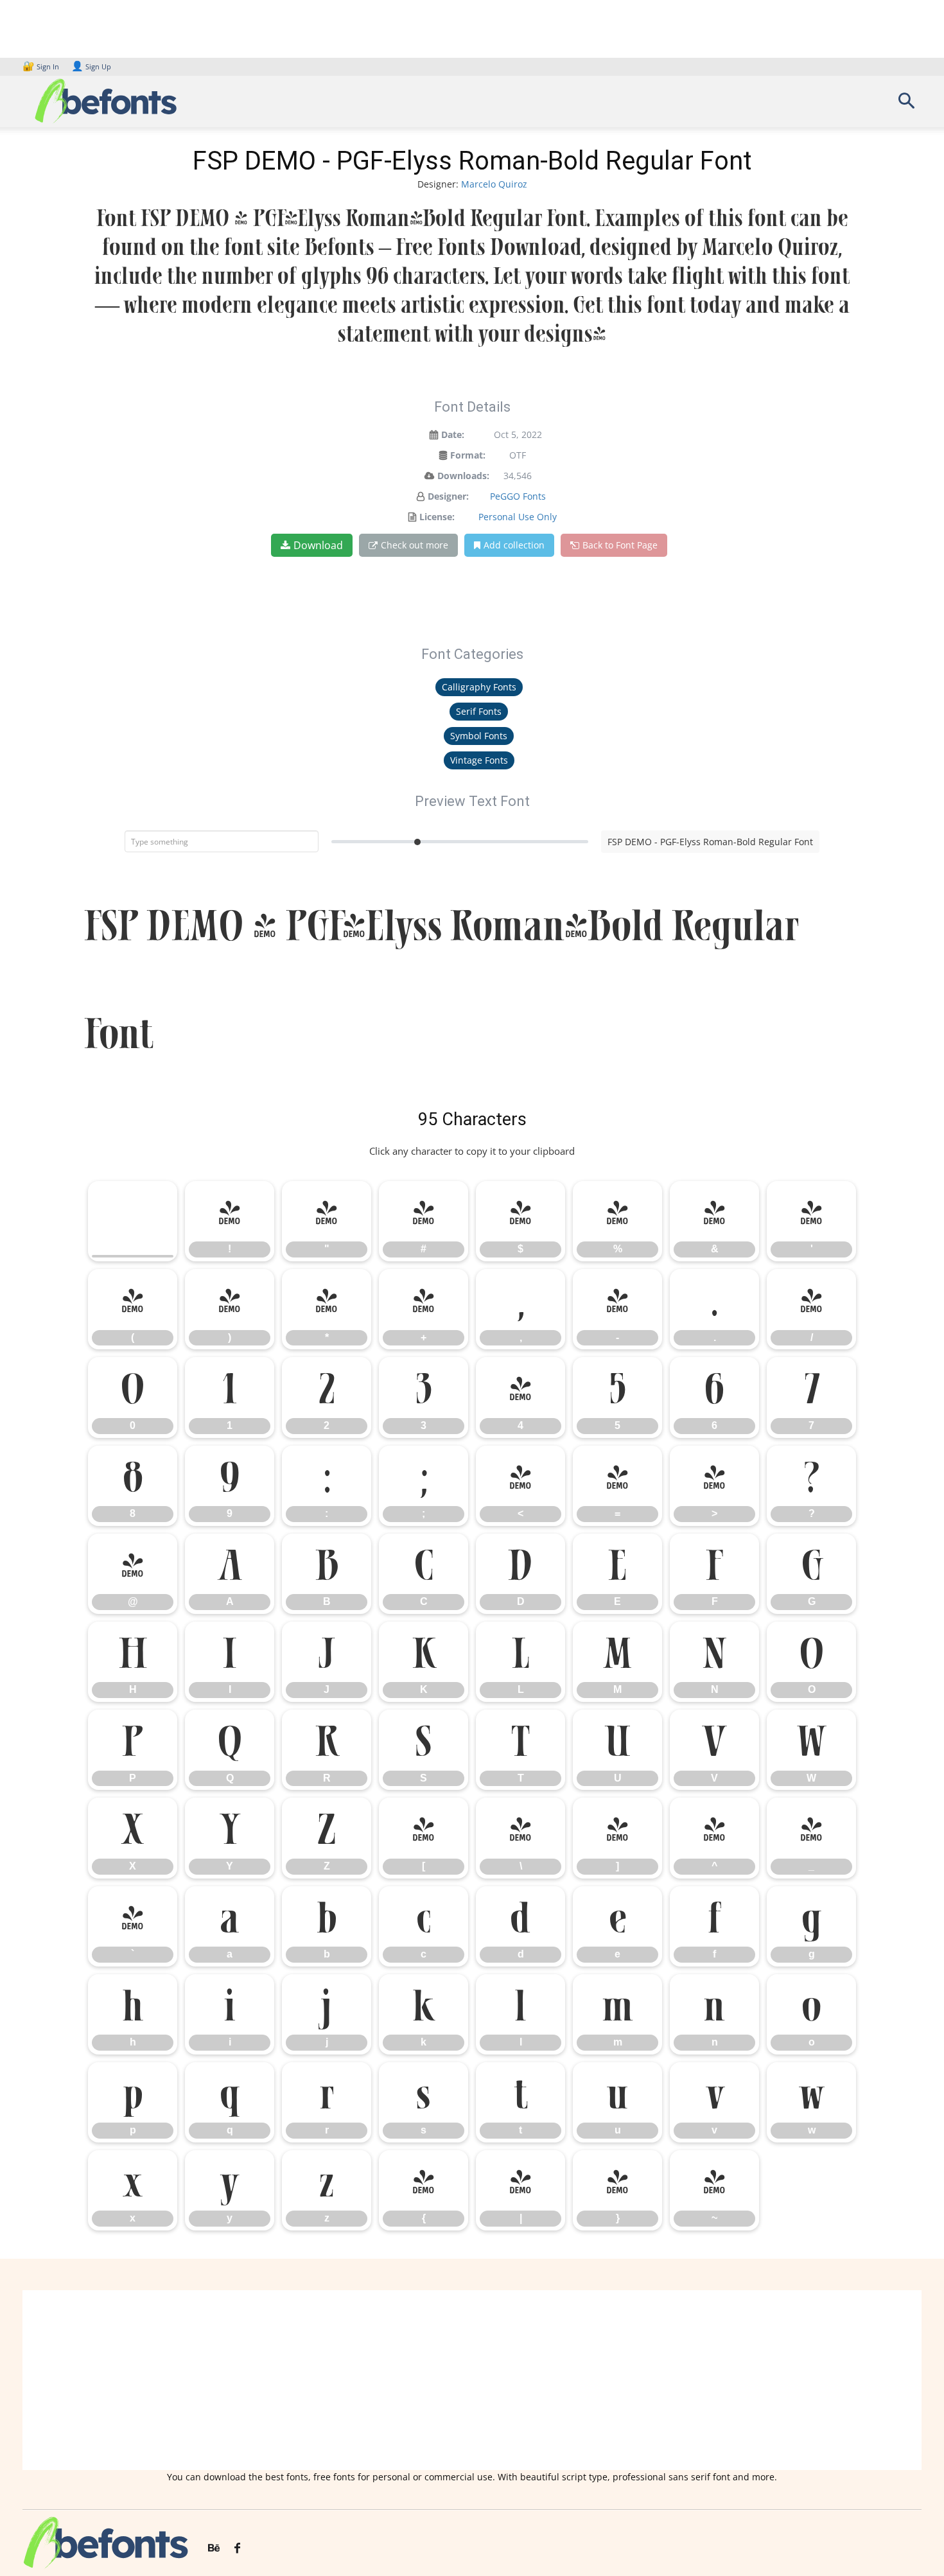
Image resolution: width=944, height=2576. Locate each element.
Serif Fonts (479, 711)
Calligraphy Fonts (479, 687)
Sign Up (91, 66)
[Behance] (214, 2548)
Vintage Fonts (479, 760)
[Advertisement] (472, 2380)
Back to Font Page (620, 545)
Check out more (415, 545)
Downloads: (463, 476)
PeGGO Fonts (518, 496)
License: (437, 517)
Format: (468, 455)
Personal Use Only (518, 517)
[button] (906, 105)
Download (318, 545)
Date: (453, 434)
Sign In (42, 66)
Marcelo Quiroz (494, 184)
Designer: (448, 496)
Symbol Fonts (479, 736)
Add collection (514, 545)
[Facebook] (237, 2548)
